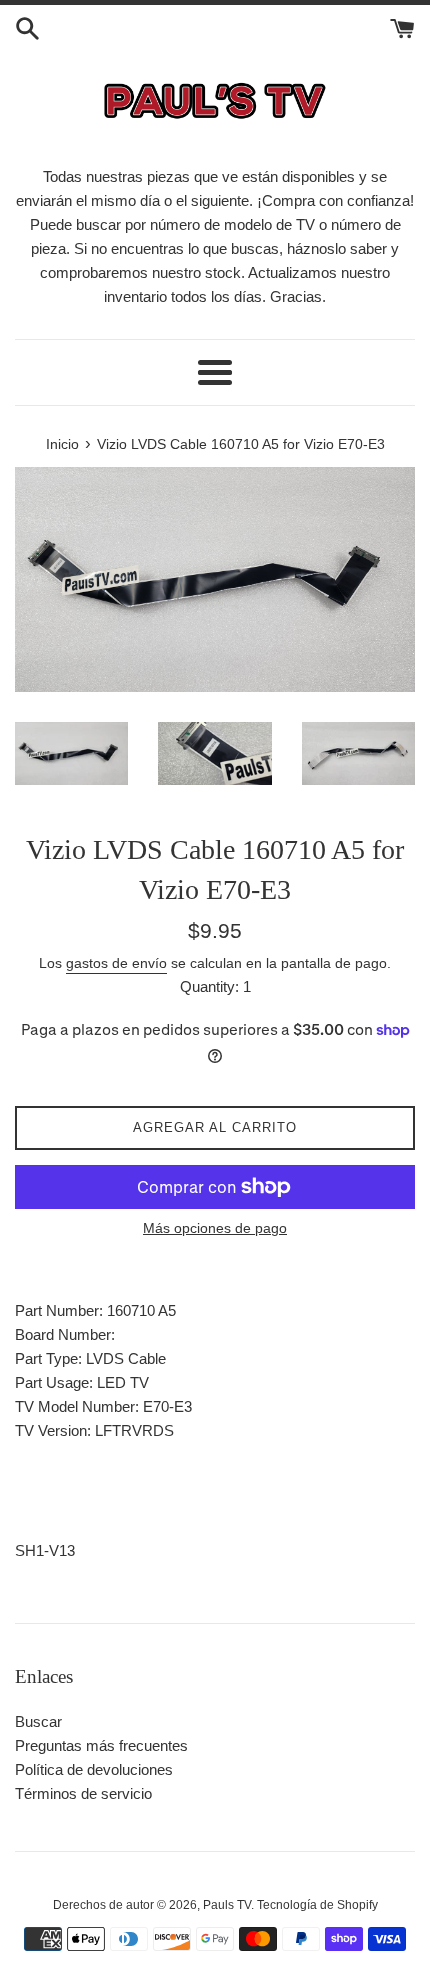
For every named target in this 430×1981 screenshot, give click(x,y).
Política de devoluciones (94, 1769)
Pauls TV (227, 1905)
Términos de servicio (83, 1793)
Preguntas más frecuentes (101, 1745)
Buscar (38, 1721)
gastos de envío (116, 963)
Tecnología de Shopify (317, 1905)
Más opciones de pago (215, 1228)
